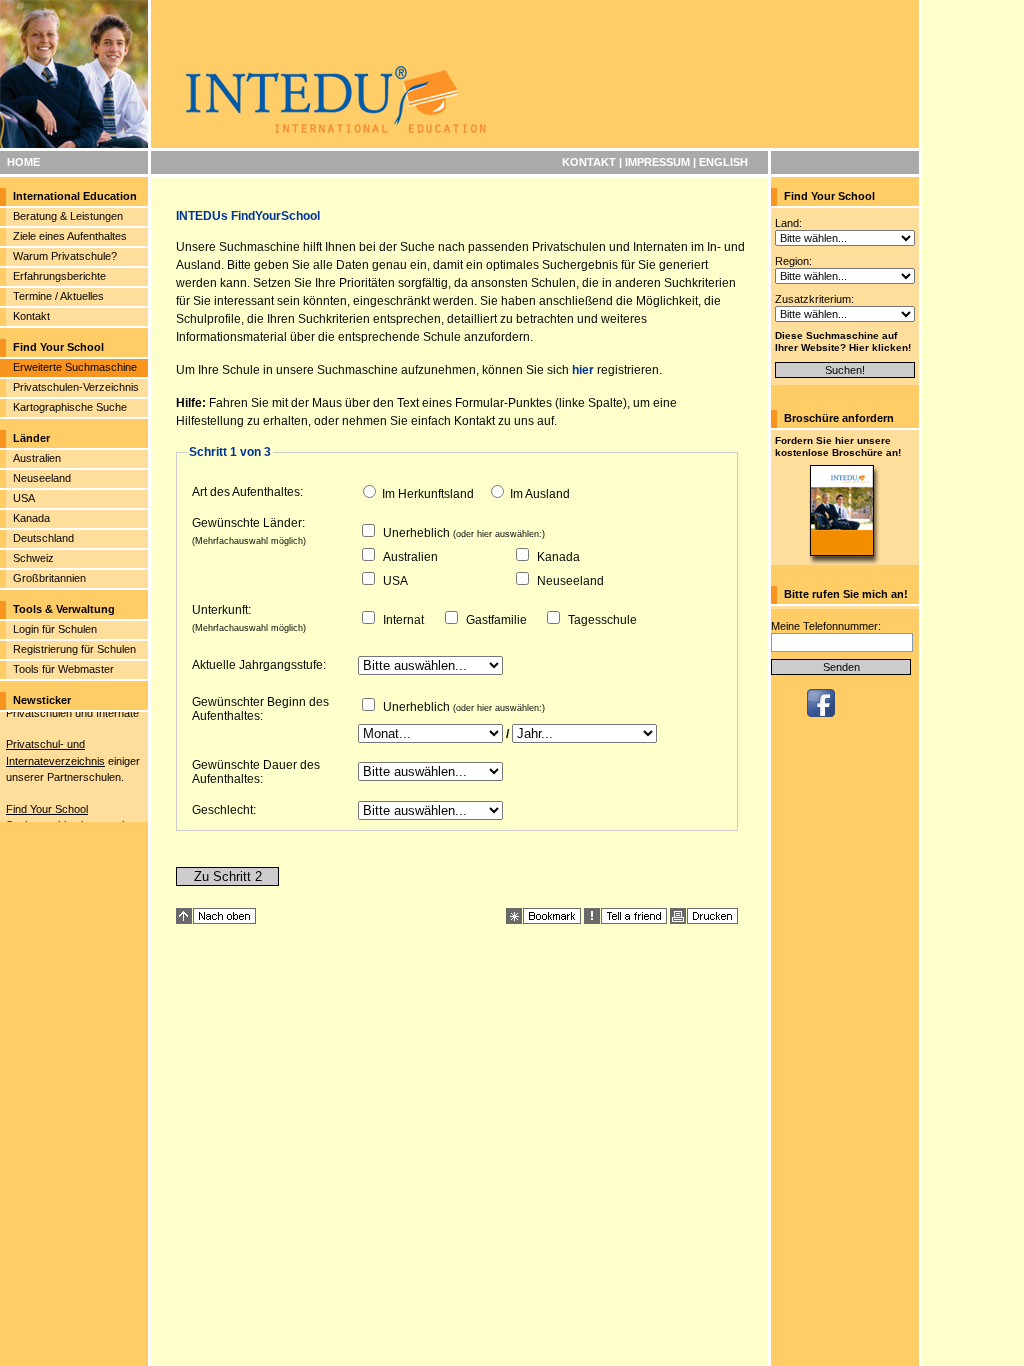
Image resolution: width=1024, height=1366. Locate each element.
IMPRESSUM (657, 162)
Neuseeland (42, 478)
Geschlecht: (224, 810)
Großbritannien (49, 578)
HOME (23, 162)
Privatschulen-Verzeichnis (76, 387)
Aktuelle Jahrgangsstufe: (259, 665)
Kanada (31, 518)
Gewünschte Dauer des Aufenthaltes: (256, 772)
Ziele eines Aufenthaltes (70, 236)
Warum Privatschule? (65, 256)
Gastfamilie (496, 620)
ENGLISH (723, 162)
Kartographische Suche (70, 407)
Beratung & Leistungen (68, 216)
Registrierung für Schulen (74, 649)
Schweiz (33, 558)
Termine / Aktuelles (58, 296)
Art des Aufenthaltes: (247, 492)
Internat (403, 620)
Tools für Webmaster (63, 669)
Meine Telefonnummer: (826, 626)
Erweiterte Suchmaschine (75, 367)
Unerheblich (416, 533)
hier (583, 370)
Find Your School (47, 804)
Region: (793, 261)
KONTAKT (589, 162)
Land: (788, 223)
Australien (37, 458)
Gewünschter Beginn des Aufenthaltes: (260, 709)
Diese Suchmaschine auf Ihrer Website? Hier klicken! (843, 341)
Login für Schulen (55, 629)
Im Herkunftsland (428, 494)
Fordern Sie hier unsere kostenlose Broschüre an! (838, 446)
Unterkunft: (221, 610)
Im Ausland (540, 494)
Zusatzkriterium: (814, 299)
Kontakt (31, 316)
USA (24, 498)
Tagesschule (602, 620)
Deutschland (43, 538)
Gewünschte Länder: (248, 523)
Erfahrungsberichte (59, 276)
